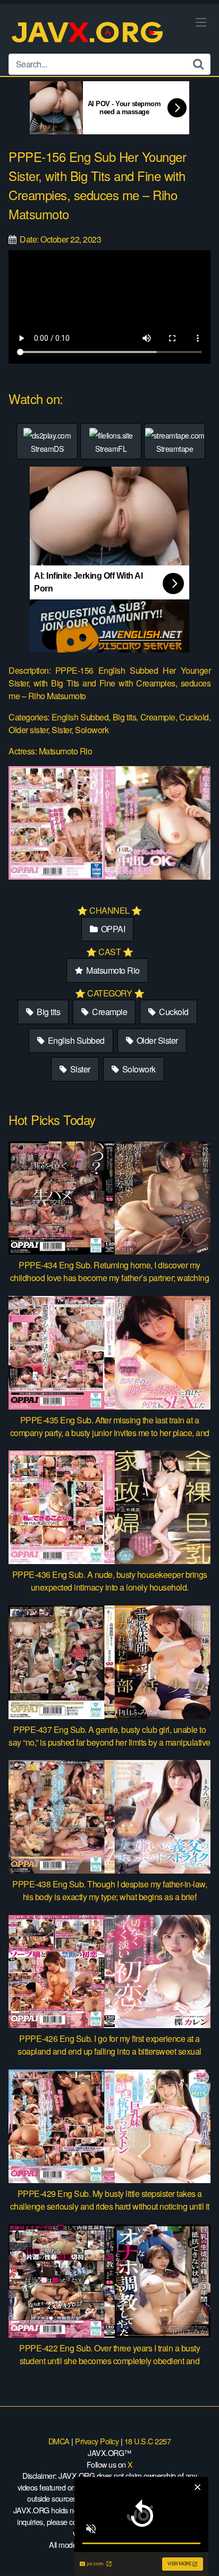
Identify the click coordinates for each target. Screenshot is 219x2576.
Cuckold (173, 1012)
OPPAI (112, 929)
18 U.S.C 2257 (148, 2441)
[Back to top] (200, 2553)
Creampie (109, 1012)
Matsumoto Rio (112, 970)
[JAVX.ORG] (88, 33)
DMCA (59, 2441)
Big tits (48, 1012)
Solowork (138, 1069)
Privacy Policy (97, 2441)
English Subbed (75, 1040)
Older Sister (156, 1040)
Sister (79, 1069)
